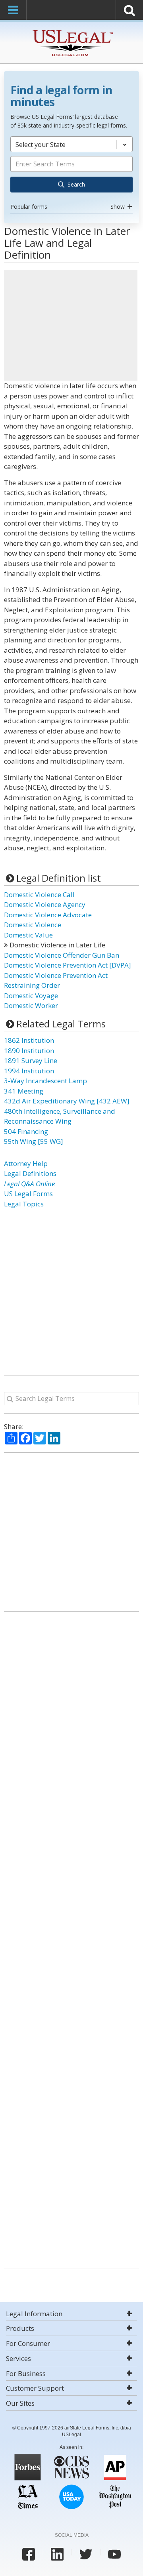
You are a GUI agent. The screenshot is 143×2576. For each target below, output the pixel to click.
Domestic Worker (31, 1005)
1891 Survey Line (31, 1060)
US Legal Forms (28, 1194)
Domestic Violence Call (39, 895)
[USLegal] (72, 31)
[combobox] (71, 174)
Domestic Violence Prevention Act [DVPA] (68, 965)
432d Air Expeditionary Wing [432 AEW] (67, 1101)
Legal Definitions (30, 1173)
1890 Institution (29, 1051)
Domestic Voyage (31, 996)
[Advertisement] (71, 325)
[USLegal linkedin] (57, 2554)
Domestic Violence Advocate (48, 915)
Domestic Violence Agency (45, 904)
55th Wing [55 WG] (34, 1141)
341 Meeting (24, 1091)
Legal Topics (24, 1204)
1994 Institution (29, 1071)
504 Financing (26, 1131)
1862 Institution (29, 1040)
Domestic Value (28, 935)
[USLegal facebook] (29, 2554)
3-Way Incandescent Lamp (45, 1081)
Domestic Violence (33, 925)
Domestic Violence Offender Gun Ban (62, 955)
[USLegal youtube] (114, 2554)
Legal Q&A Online (29, 1184)
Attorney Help (26, 1163)
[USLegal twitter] (86, 2554)
